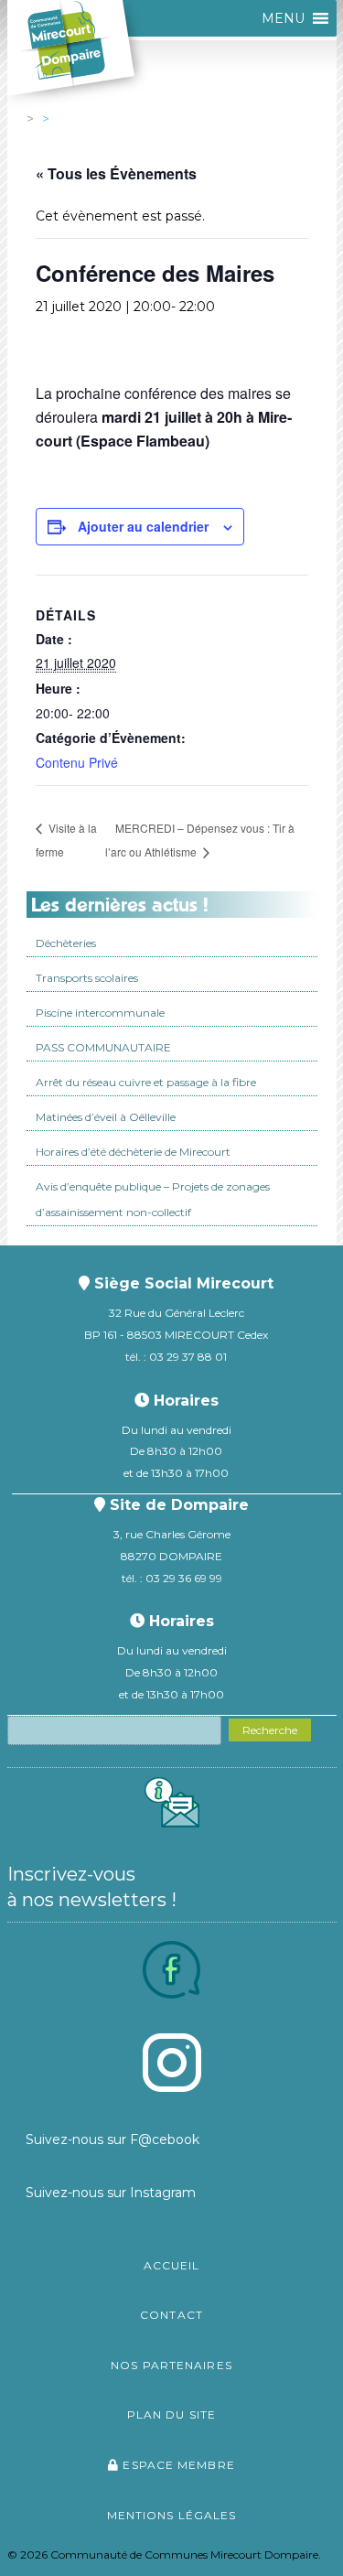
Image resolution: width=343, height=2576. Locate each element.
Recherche (270, 1730)
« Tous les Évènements (116, 173)
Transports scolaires (87, 978)
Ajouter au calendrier (143, 526)
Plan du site (171, 2414)
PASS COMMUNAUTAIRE (103, 1047)
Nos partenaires (171, 2365)
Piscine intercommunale (100, 1013)
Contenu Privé (77, 762)
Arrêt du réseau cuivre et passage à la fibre (146, 1082)
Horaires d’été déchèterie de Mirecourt (133, 1152)
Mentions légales (172, 2515)
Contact (171, 2315)
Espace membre (177, 2465)
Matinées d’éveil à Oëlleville (106, 1117)
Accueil (172, 2265)
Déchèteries (66, 943)
